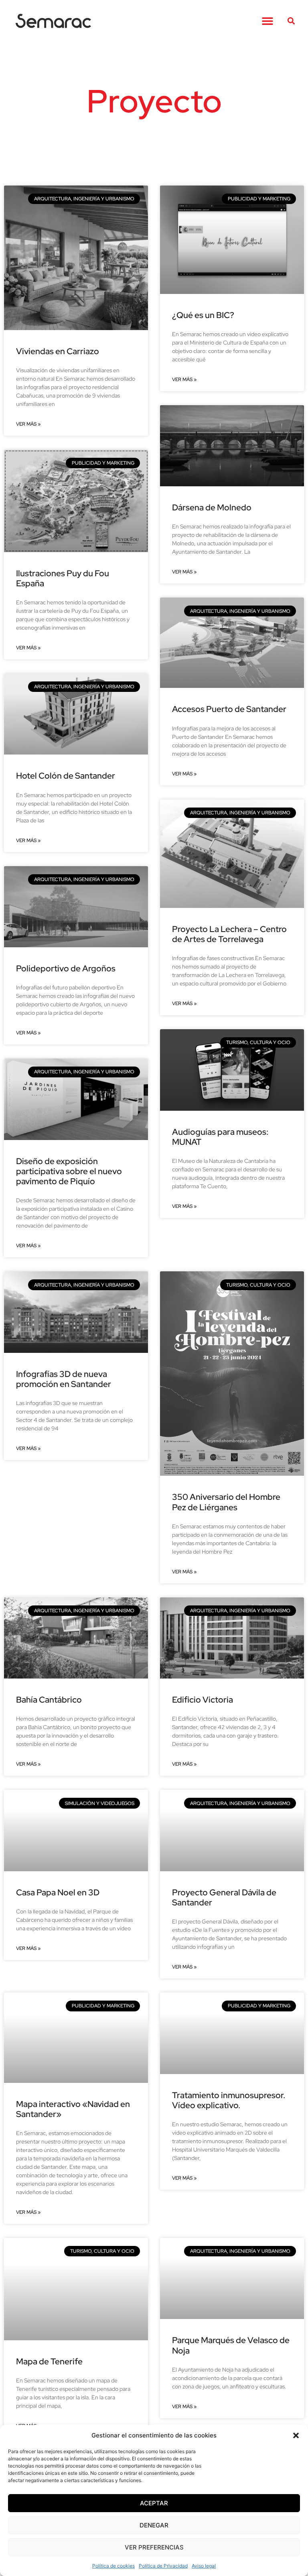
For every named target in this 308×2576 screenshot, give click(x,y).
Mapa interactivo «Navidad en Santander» (73, 2109)
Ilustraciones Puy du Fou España (63, 578)
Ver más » (28, 424)
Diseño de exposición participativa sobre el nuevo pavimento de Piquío (69, 1171)
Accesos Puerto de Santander (229, 709)
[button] (296, 2435)
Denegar (154, 2525)
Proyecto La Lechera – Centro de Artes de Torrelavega (229, 934)
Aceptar (154, 2503)
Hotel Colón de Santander (66, 776)
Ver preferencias (154, 2547)
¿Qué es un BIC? (203, 315)
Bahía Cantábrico (49, 1700)
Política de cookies (113, 2566)
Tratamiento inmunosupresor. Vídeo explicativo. (229, 2100)
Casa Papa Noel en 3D (58, 1892)
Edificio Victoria (203, 1700)
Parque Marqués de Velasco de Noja (231, 2345)
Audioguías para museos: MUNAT (220, 1137)
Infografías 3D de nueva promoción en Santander (64, 1379)
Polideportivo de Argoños (66, 968)
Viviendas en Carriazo (58, 351)
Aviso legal (204, 2566)
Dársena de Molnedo (212, 507)
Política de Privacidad (163, 2566)
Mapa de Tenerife (49, 2361)
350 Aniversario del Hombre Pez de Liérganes (226, 1502)
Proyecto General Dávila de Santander (224, 1897)
